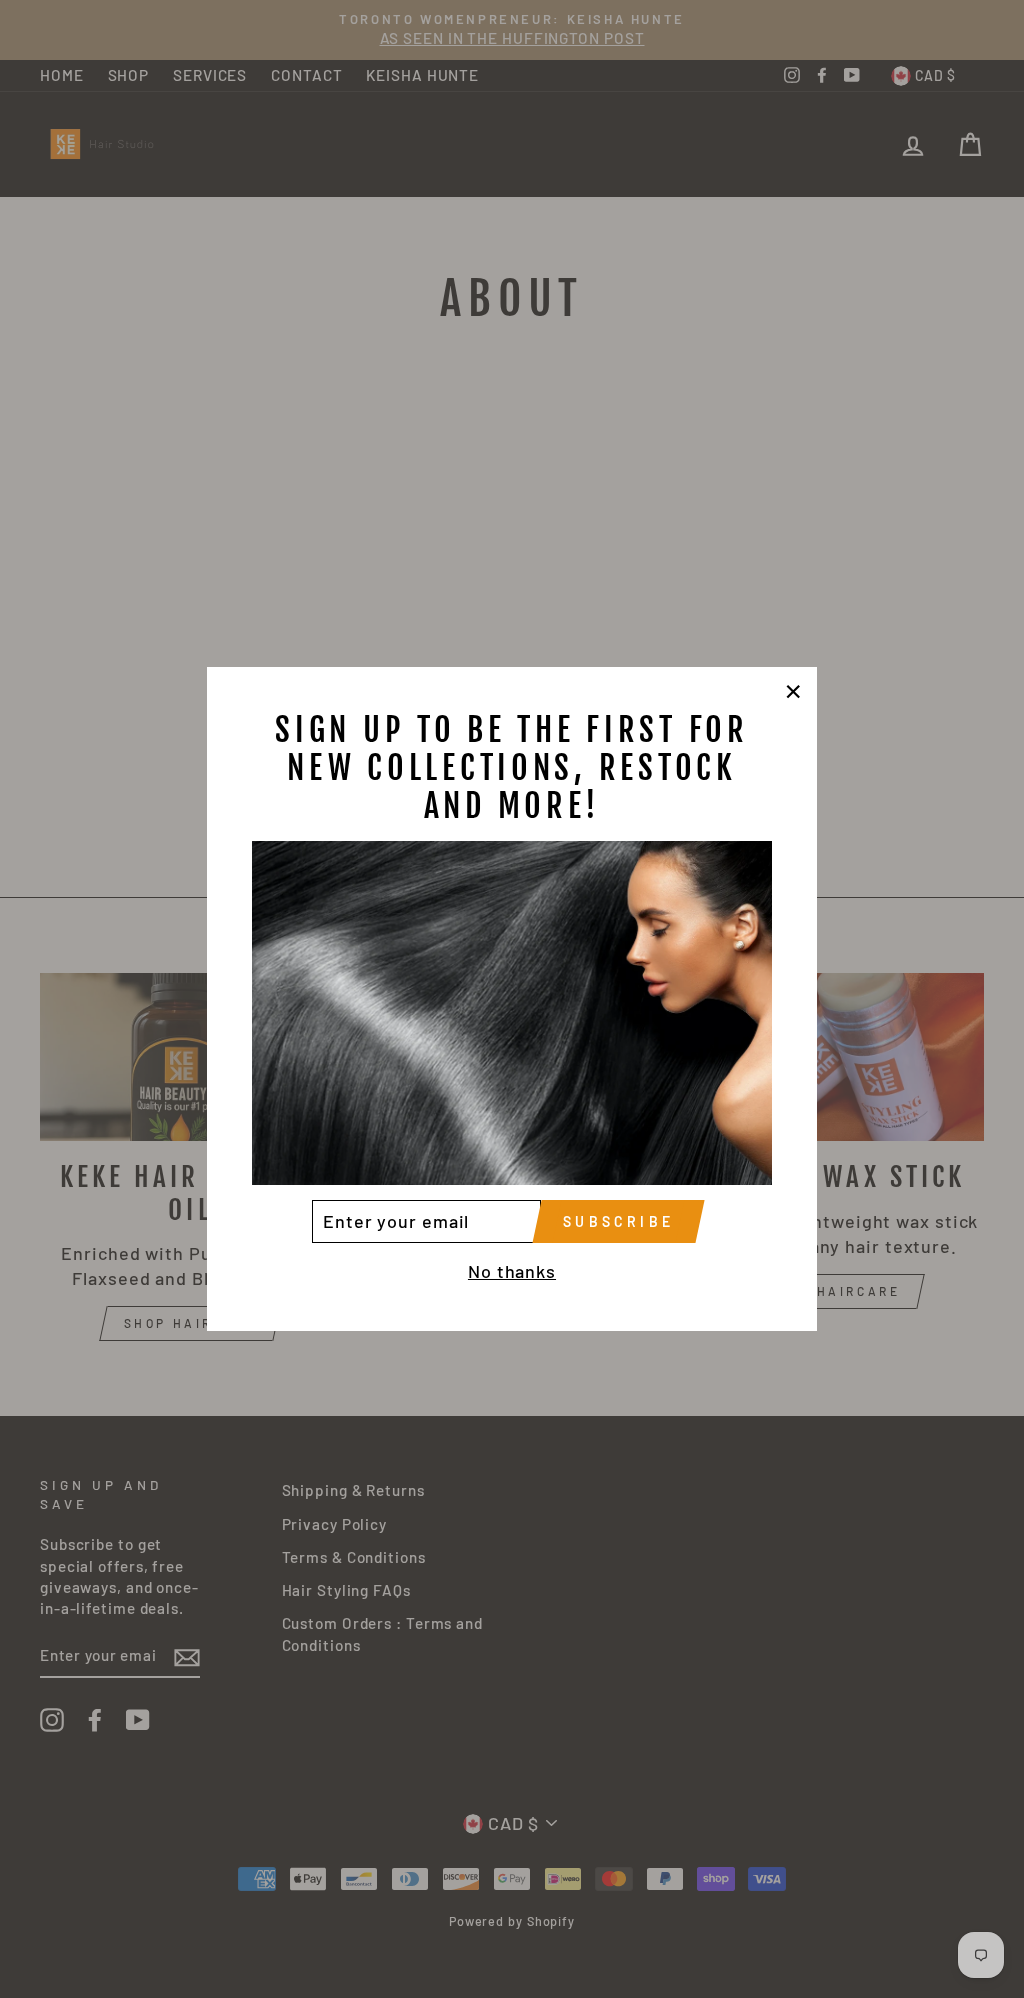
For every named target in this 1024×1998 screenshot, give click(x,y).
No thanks (512, 1271)
